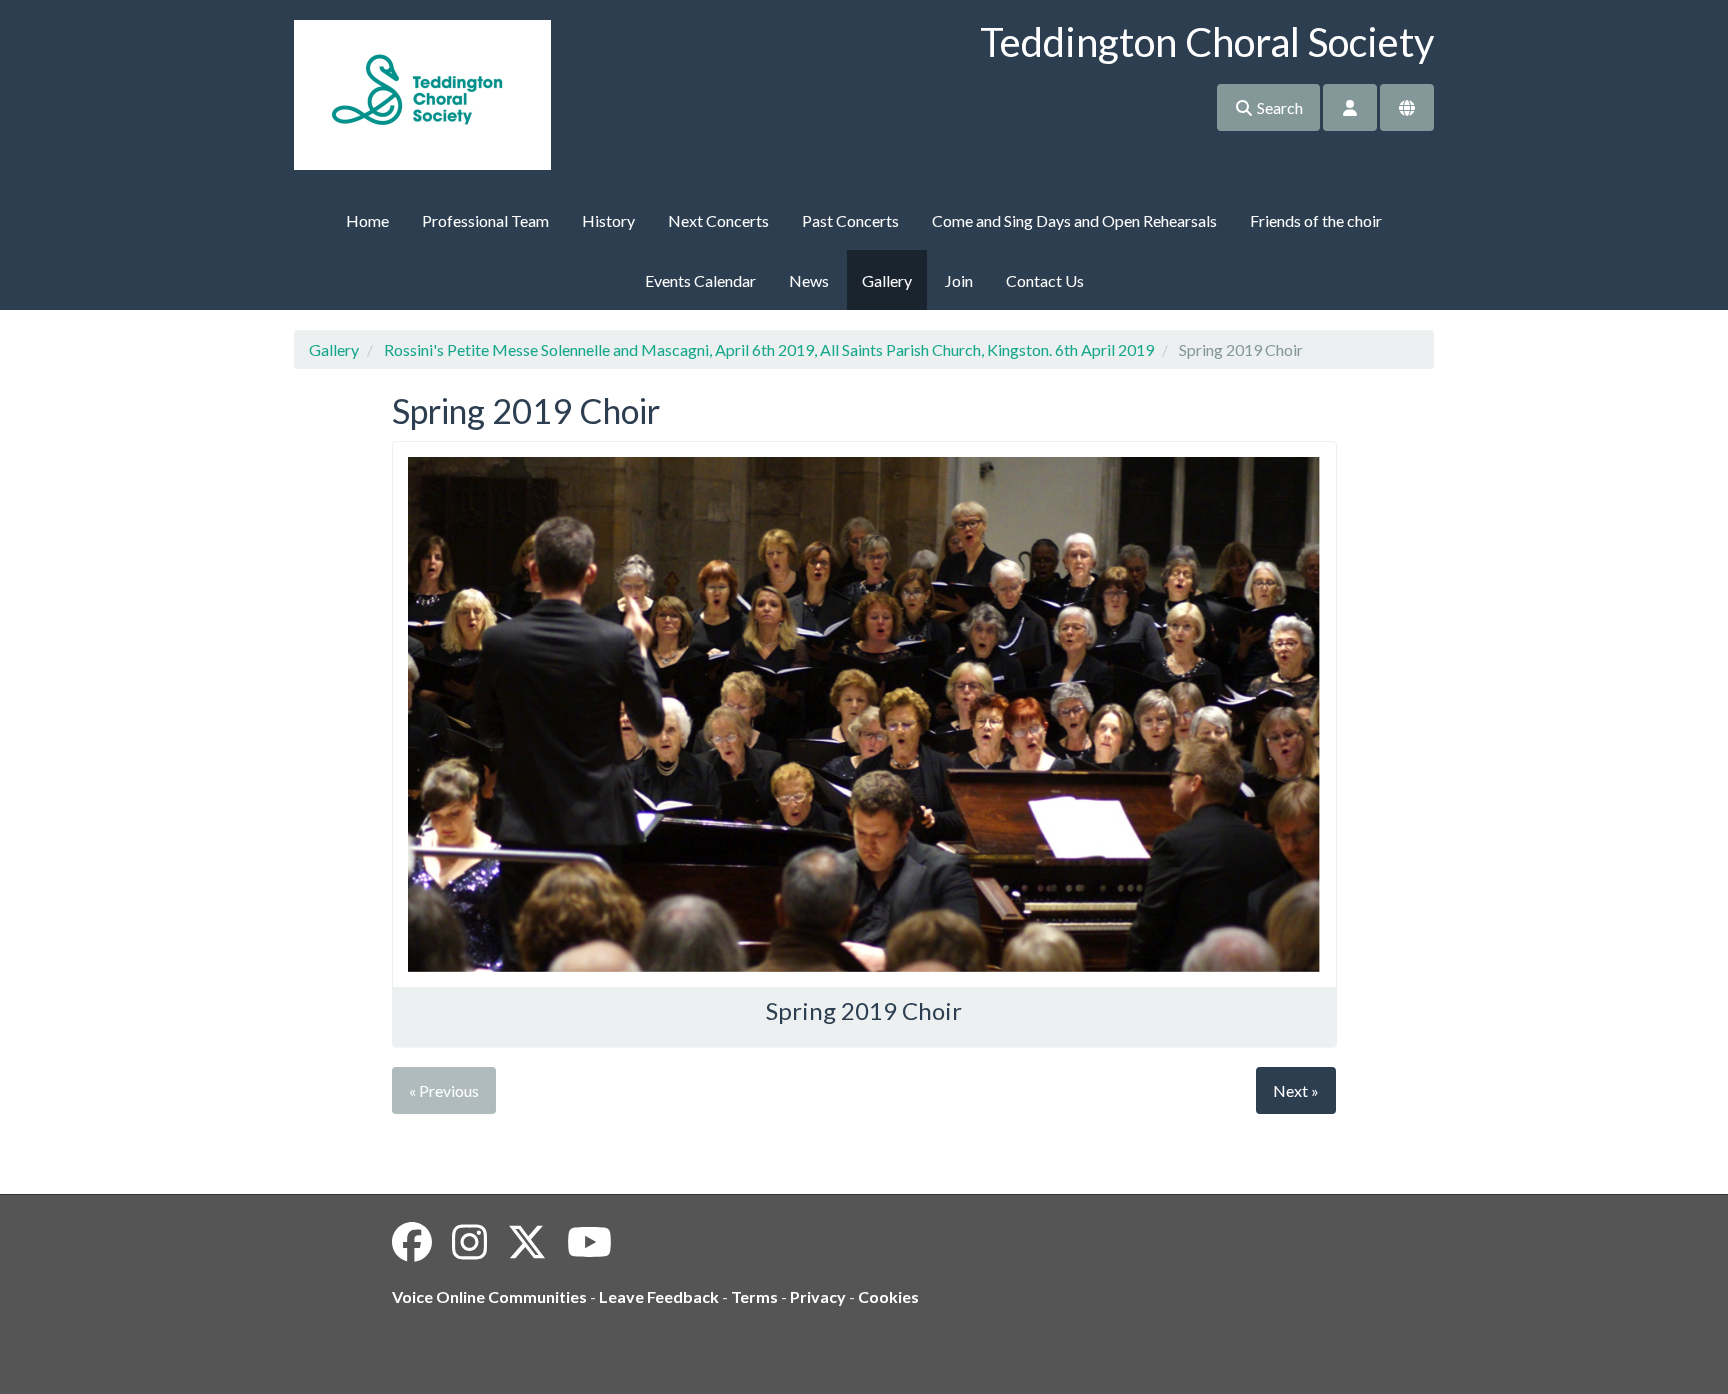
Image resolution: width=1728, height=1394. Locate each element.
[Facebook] (412, 1242)
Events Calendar (700, 280)
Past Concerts (850, 220)
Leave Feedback (659, 1296)
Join (959, 280)
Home (367, 220)
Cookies (888, 1296)
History (608, 220)
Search (1278, 107)
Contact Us (1045, 280)
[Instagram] (469, 1242)
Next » (1296, 1090)
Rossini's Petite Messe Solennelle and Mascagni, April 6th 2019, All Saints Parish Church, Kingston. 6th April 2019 (769, 349)
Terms (754, 1296)
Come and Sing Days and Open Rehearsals (1074, 220)
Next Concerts (718, 220)
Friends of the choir (1316, 220)
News (809, 280)
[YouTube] (589, 1242)
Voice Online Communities (489, 1296)
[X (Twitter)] (527, 1242)
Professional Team (485, 220)
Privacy (818, 1296)
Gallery (887, 280)
